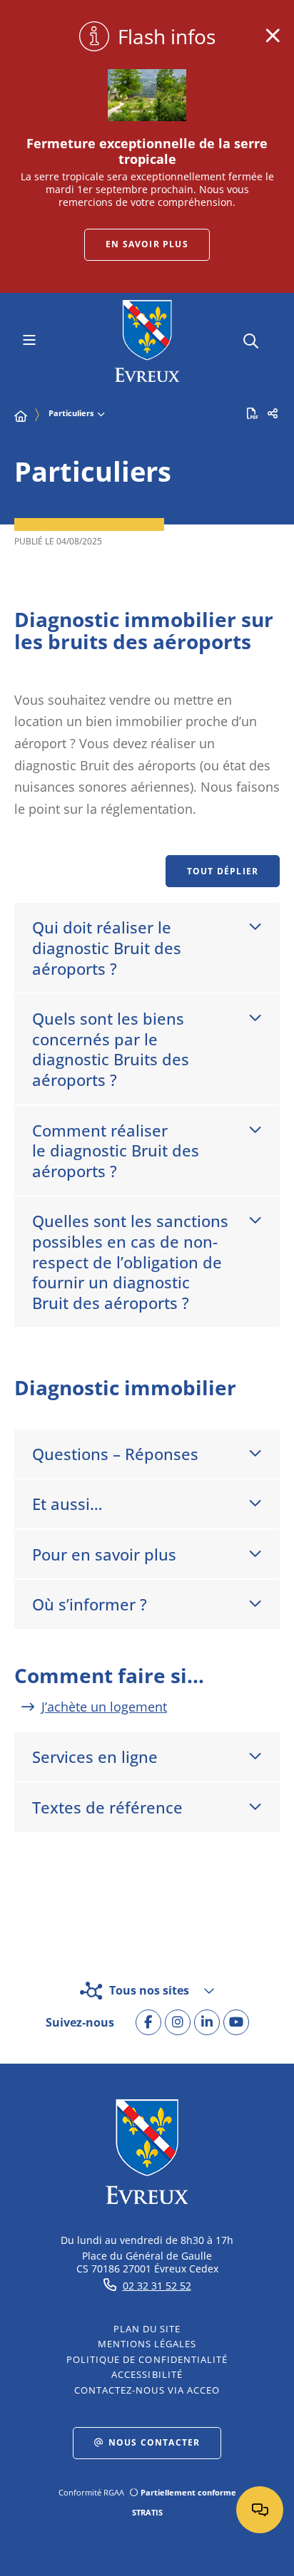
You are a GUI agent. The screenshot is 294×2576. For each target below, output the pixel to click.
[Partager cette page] (273, 413)
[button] (251, 339)
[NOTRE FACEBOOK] (148, 2022)
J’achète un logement (104, 1707)
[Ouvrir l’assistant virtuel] (260, 2510)
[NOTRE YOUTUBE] (236, 2022)
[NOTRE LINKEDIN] (207, 2022)
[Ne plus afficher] (273, 36)
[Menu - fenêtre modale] (29, 341)
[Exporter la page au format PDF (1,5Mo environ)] (253, 413)
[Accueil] (21, 416)
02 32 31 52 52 (157, 2286)
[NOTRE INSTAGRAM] (178, 2022)
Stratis (147, 2512)
